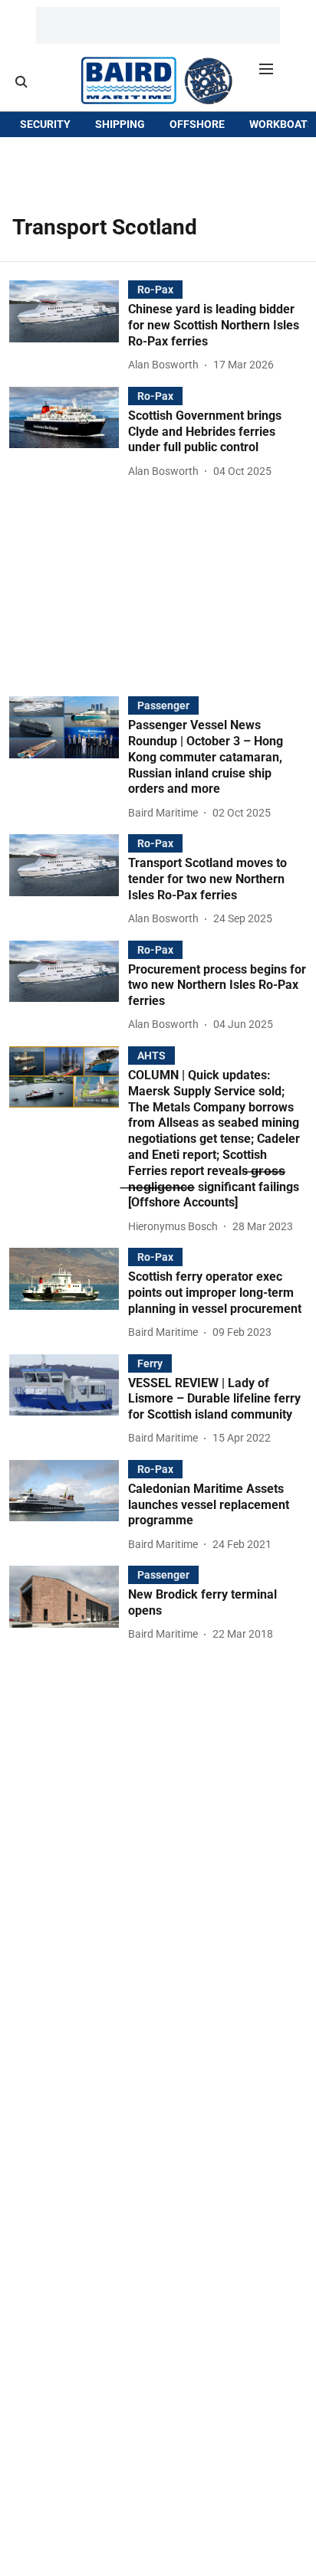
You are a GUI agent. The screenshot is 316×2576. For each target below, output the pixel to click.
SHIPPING (120, 124)
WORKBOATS (282, 124)
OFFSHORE (197, 124)
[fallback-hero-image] (69, 327)
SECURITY (45, 124)
